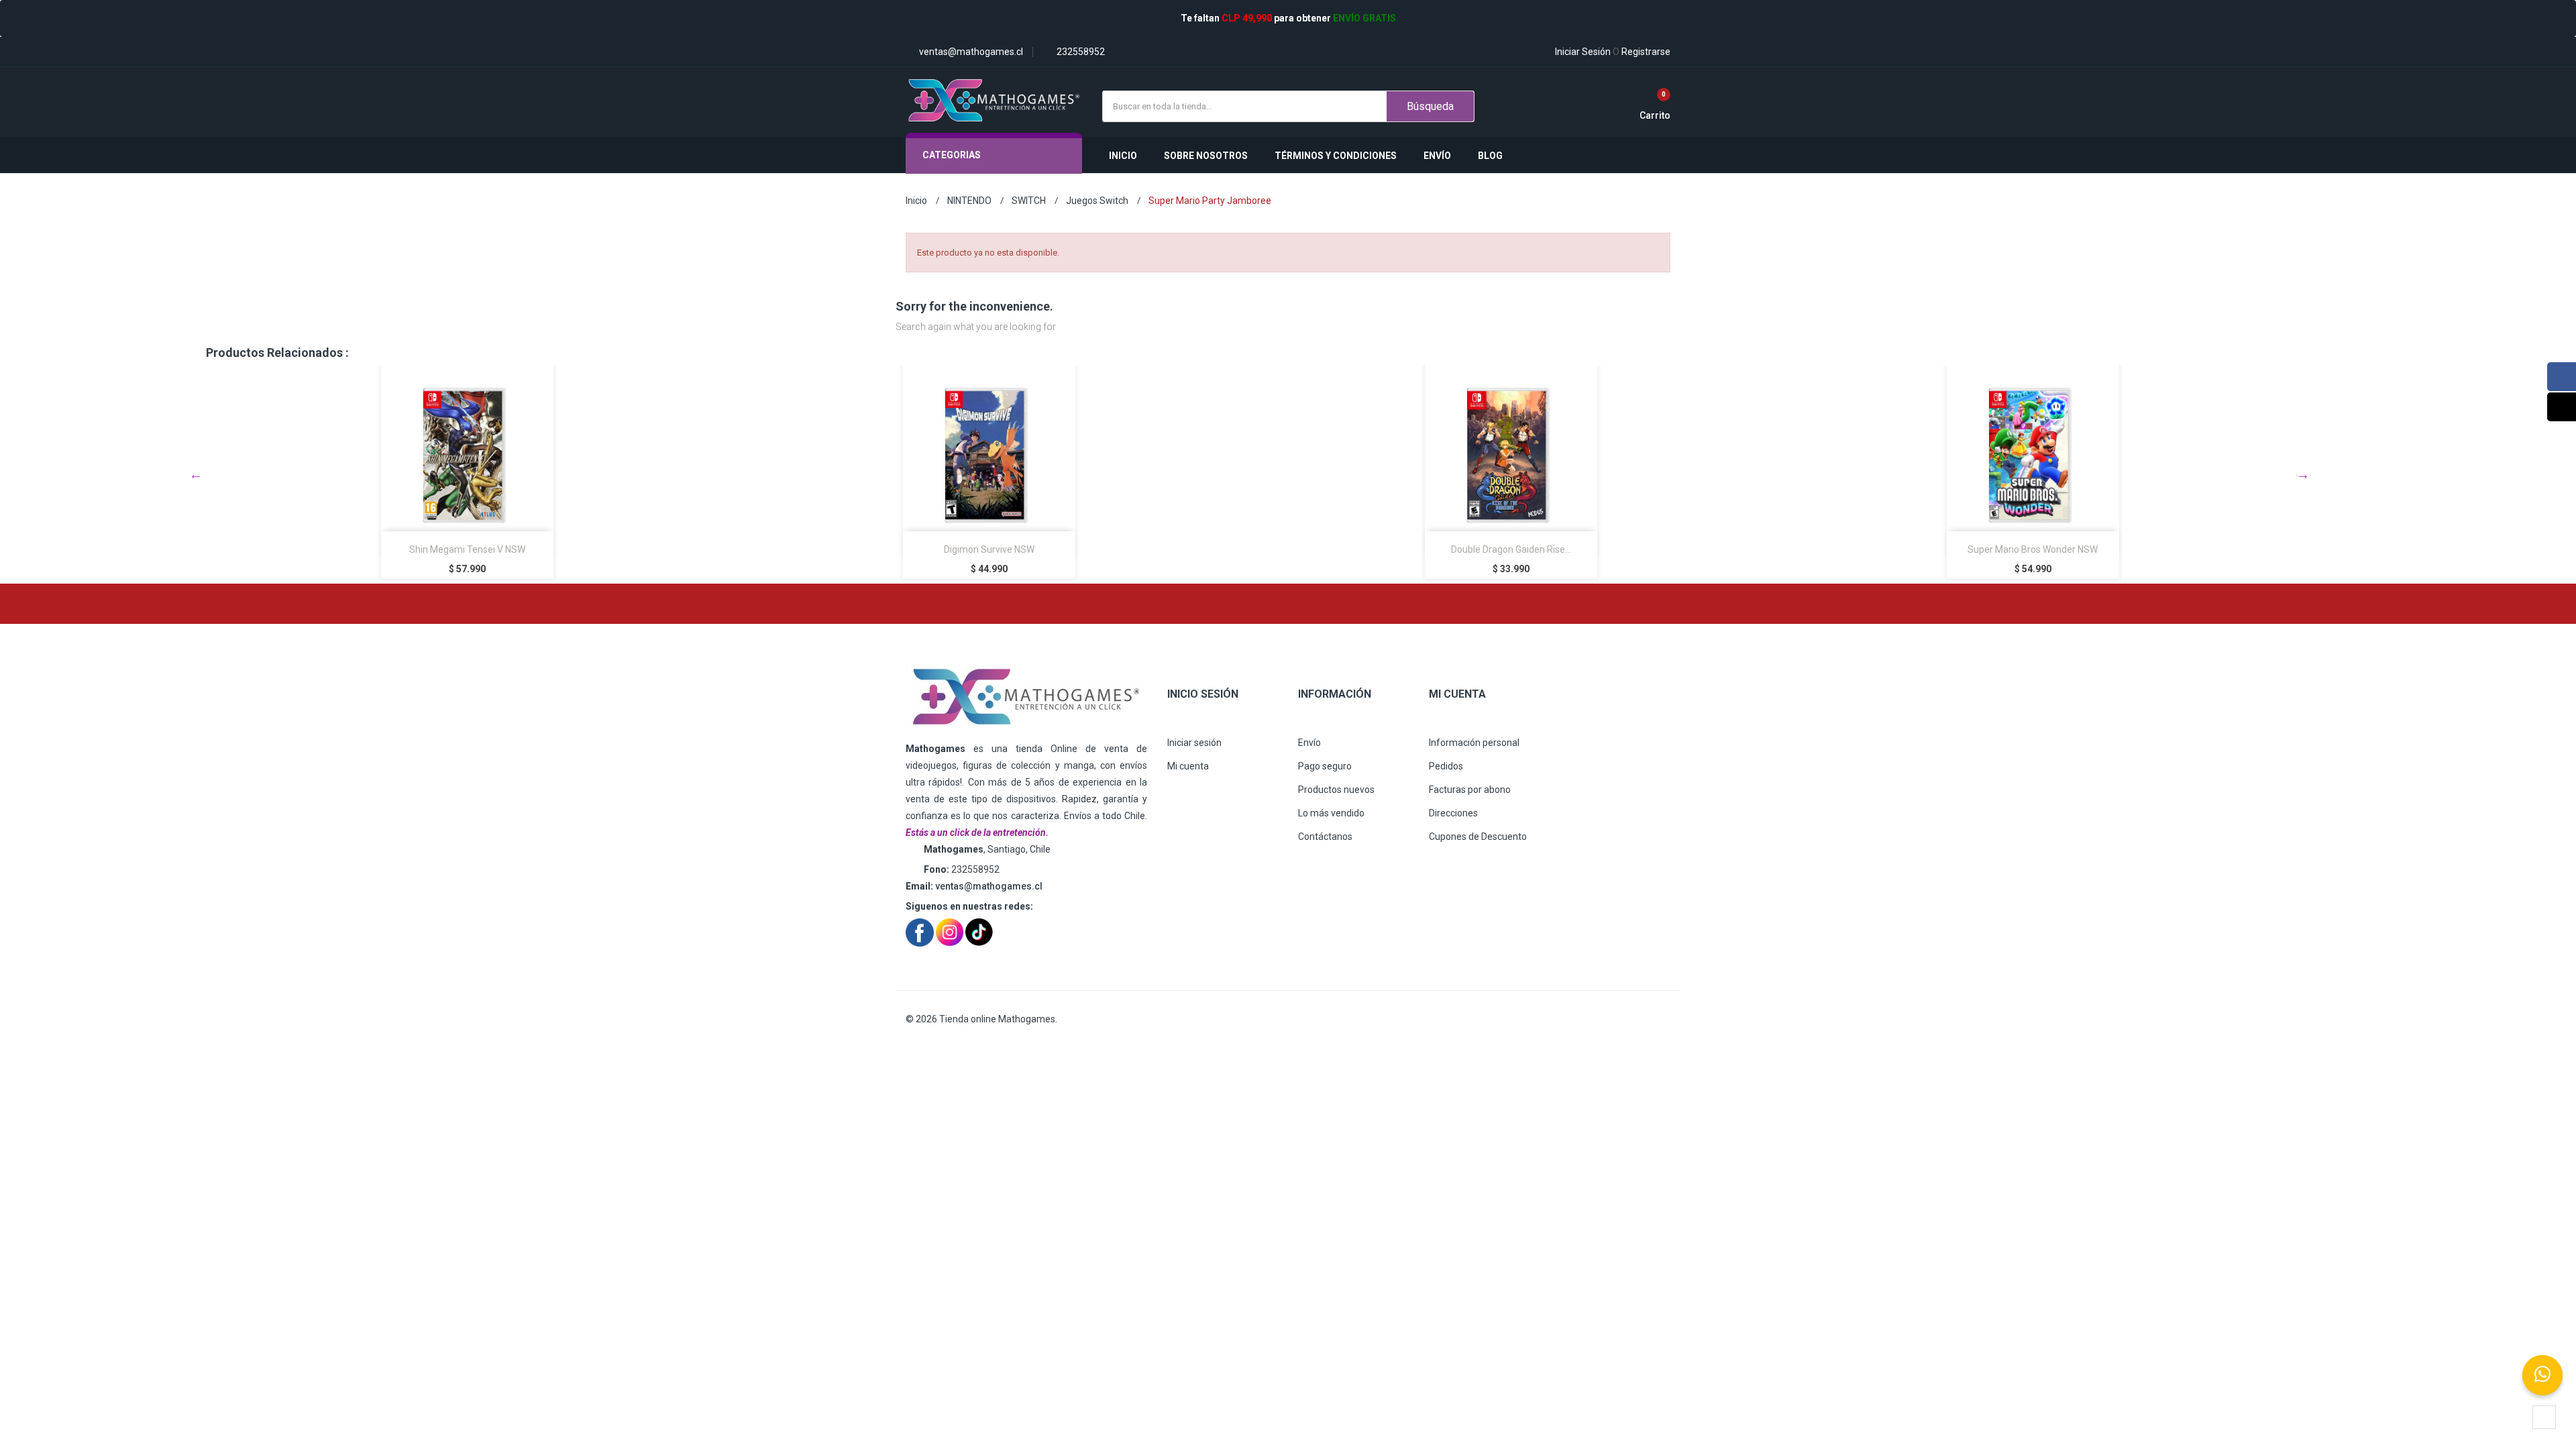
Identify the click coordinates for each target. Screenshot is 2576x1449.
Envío (1309, 743)
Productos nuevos (1336, 790)
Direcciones (1453, 813)
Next (2303, 474)
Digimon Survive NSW (589, 549)
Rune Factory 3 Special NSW (2154, 549)
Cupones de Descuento (1478, 837)
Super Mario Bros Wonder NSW (1632, 549)
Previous (196, 474)
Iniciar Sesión (1583, 52)
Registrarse (1642, 52)
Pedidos (1446, 766)
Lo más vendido (1331, 813)
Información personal (1474, 743)
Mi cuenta (1188, 766)
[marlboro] (1026, 697)
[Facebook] (2562, 377)
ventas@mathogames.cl (989, 886)
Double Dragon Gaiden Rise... (1111, 549)
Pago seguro (1325, 766)
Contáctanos (1325, 837)
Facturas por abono (1470, 790)
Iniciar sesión (1194, 743)
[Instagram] (2562, 407)
